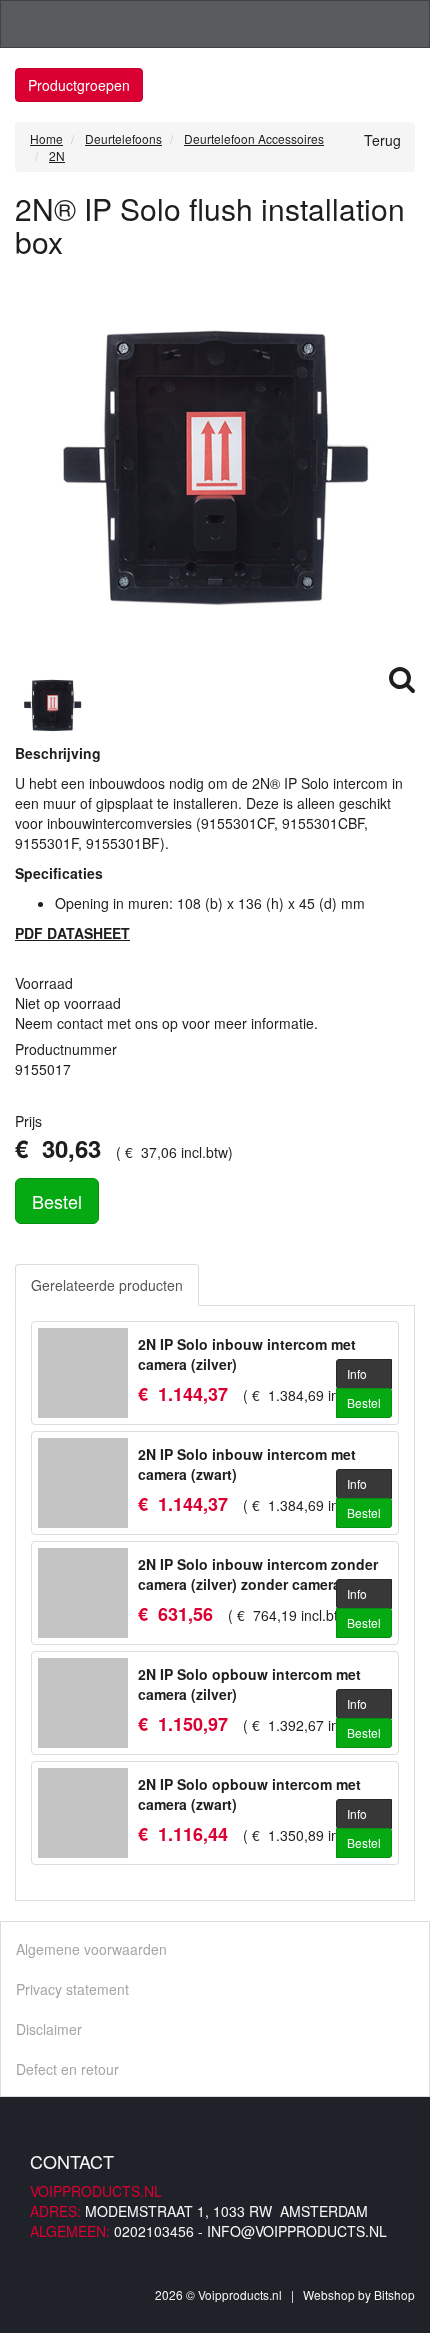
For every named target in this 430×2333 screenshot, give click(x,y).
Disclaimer (49, 2029)
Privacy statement (72, 1989)
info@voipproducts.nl (297, 2231)
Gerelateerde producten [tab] (107, 1285)
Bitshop (394, 2294)
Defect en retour (67, 2069)
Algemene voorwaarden (91, 1949)
